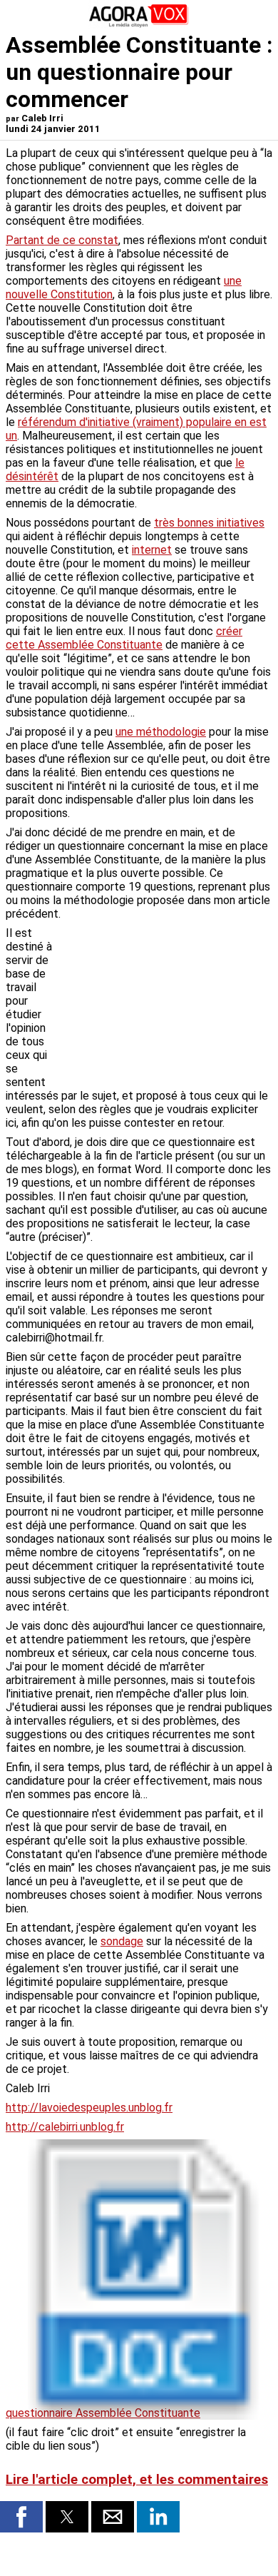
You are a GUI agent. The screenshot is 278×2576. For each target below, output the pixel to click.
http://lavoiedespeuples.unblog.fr (89, 2108)
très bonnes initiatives (209, 523)
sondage (122, 1941)
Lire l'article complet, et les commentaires (137, 2480)
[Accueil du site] (139, 25)
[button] (21, 2517)
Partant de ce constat (62, 240)
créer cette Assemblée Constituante (124, 638)
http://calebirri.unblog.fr (65, 2127)
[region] (165, 1001)
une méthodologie (161, 732)
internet (152, 550)
